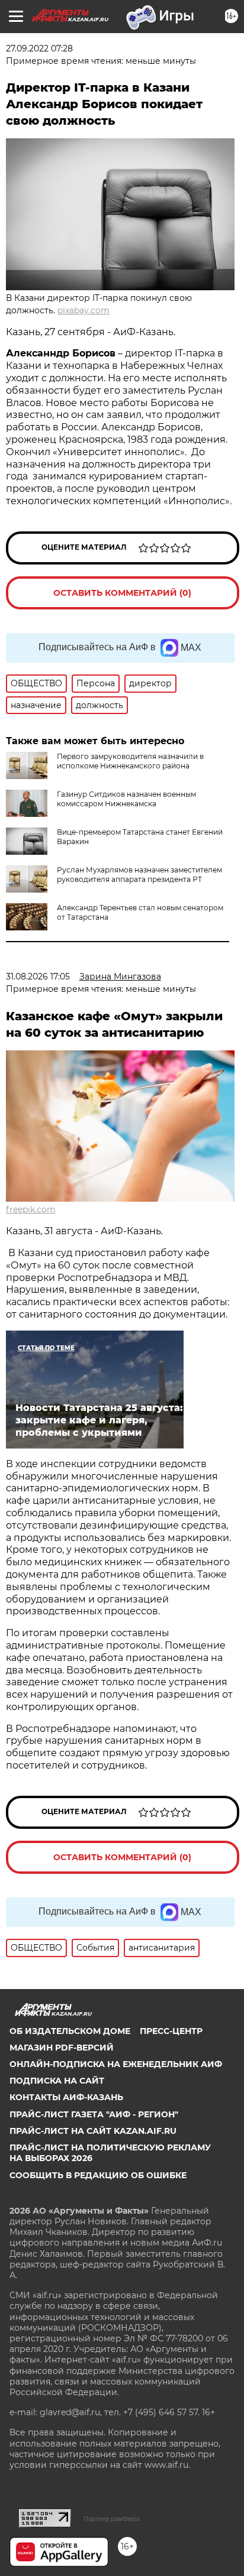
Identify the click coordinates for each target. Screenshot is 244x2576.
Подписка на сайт (57, 2081)
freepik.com (31, 1209)
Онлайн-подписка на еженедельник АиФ (116, 2064)
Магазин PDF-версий (62, 2048)
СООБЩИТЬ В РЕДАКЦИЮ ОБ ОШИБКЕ (98, 2175)
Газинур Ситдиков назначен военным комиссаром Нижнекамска (126, 799)
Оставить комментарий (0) (122, 593)
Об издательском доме (70, 2031)
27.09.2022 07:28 (39, 48)
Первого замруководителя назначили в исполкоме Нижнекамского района (130, 761)
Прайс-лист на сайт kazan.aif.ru (93, 2131)
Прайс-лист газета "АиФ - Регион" (94, 2114)
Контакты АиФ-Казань (66, 2097)
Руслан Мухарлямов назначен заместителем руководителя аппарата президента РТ (139, 875)
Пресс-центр (171, 2031)
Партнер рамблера (112, 2519)
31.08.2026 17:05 (38, 976)
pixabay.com (84, 310)
